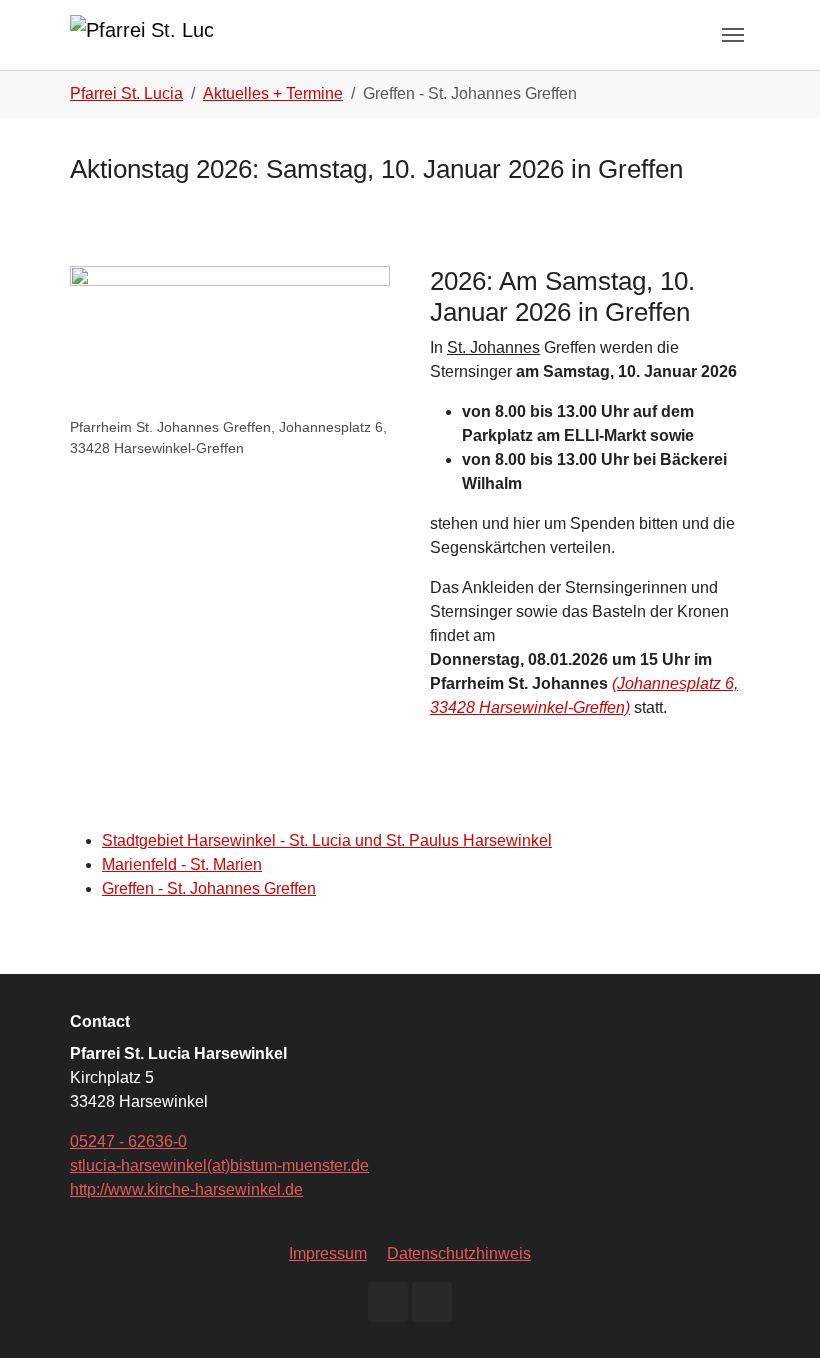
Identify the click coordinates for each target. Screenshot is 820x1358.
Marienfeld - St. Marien (182, 864)
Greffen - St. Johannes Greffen (209, 888)
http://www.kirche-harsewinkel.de (186, 1189)
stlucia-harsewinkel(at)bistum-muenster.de (219, 1165)
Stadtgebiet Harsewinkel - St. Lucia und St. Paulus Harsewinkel (327, 840)
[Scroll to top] (776, 1314)
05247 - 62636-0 (128, 1141)
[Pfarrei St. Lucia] (141, 34)
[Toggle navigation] (733, 35)
